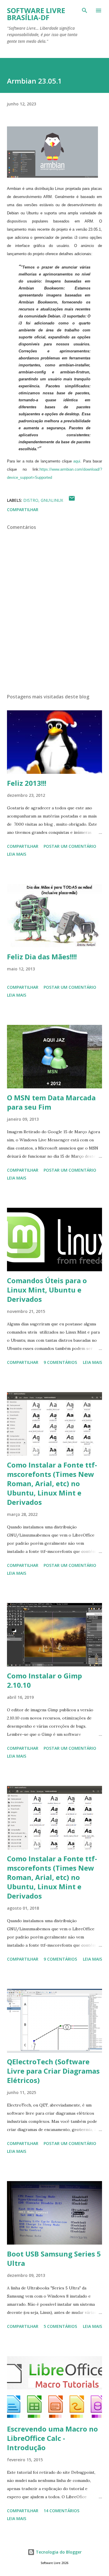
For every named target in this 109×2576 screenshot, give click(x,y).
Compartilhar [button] (23, 510)
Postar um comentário (70, 846)
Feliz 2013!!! (27, 783)
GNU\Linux (52, 500)
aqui (77, 461)
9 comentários (60, 1362)
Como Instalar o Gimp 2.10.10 (44, 1680)
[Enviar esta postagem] (72, 500)
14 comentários (61, 2511)
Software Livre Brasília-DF (36, 14)
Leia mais (17, 854)
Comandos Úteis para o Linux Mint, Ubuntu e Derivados (47, 1290)
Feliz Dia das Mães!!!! (42, 957)
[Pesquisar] (85, 10)
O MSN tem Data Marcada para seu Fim (51, 1102)
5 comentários (60, 2326)
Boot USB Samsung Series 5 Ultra (54, 2258)
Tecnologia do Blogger (58, 2552)
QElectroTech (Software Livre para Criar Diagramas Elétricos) (53, 2071)
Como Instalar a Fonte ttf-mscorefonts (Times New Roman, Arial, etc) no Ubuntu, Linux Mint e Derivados (52, 1483)
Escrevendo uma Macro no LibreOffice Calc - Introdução (52, 2438)
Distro (31, 500)
